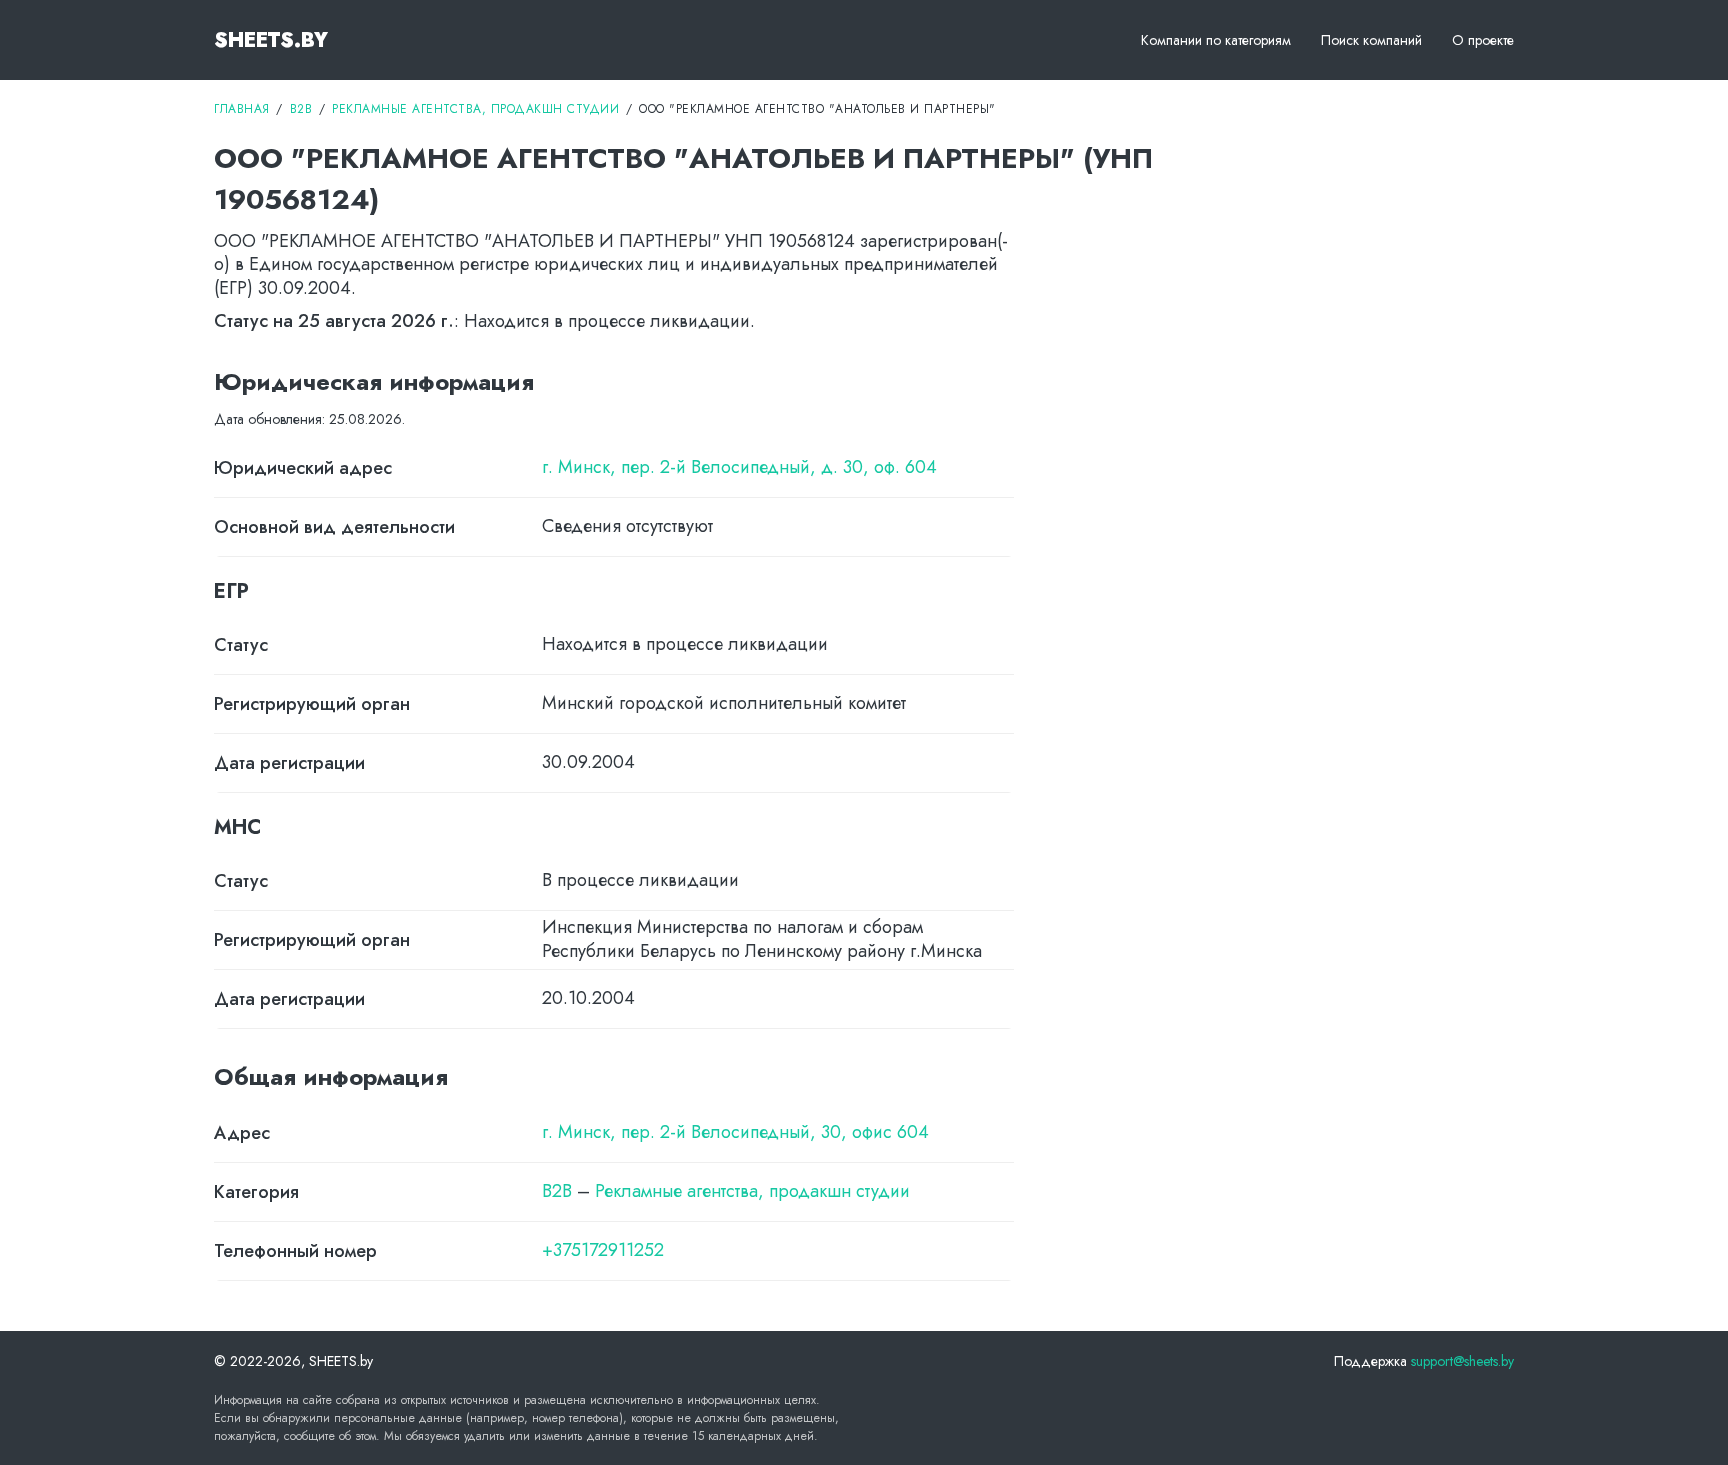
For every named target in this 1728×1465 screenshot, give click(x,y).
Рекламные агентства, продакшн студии (752, 1191)
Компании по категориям (1216, 40)
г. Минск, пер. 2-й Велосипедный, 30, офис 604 (735, 1132)
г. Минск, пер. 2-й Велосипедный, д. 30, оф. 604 (739, 467)
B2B (557, 1191)
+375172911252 (603, 1250)
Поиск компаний (1371, 40)
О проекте (1483, 40)
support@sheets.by (1462, 1361)
